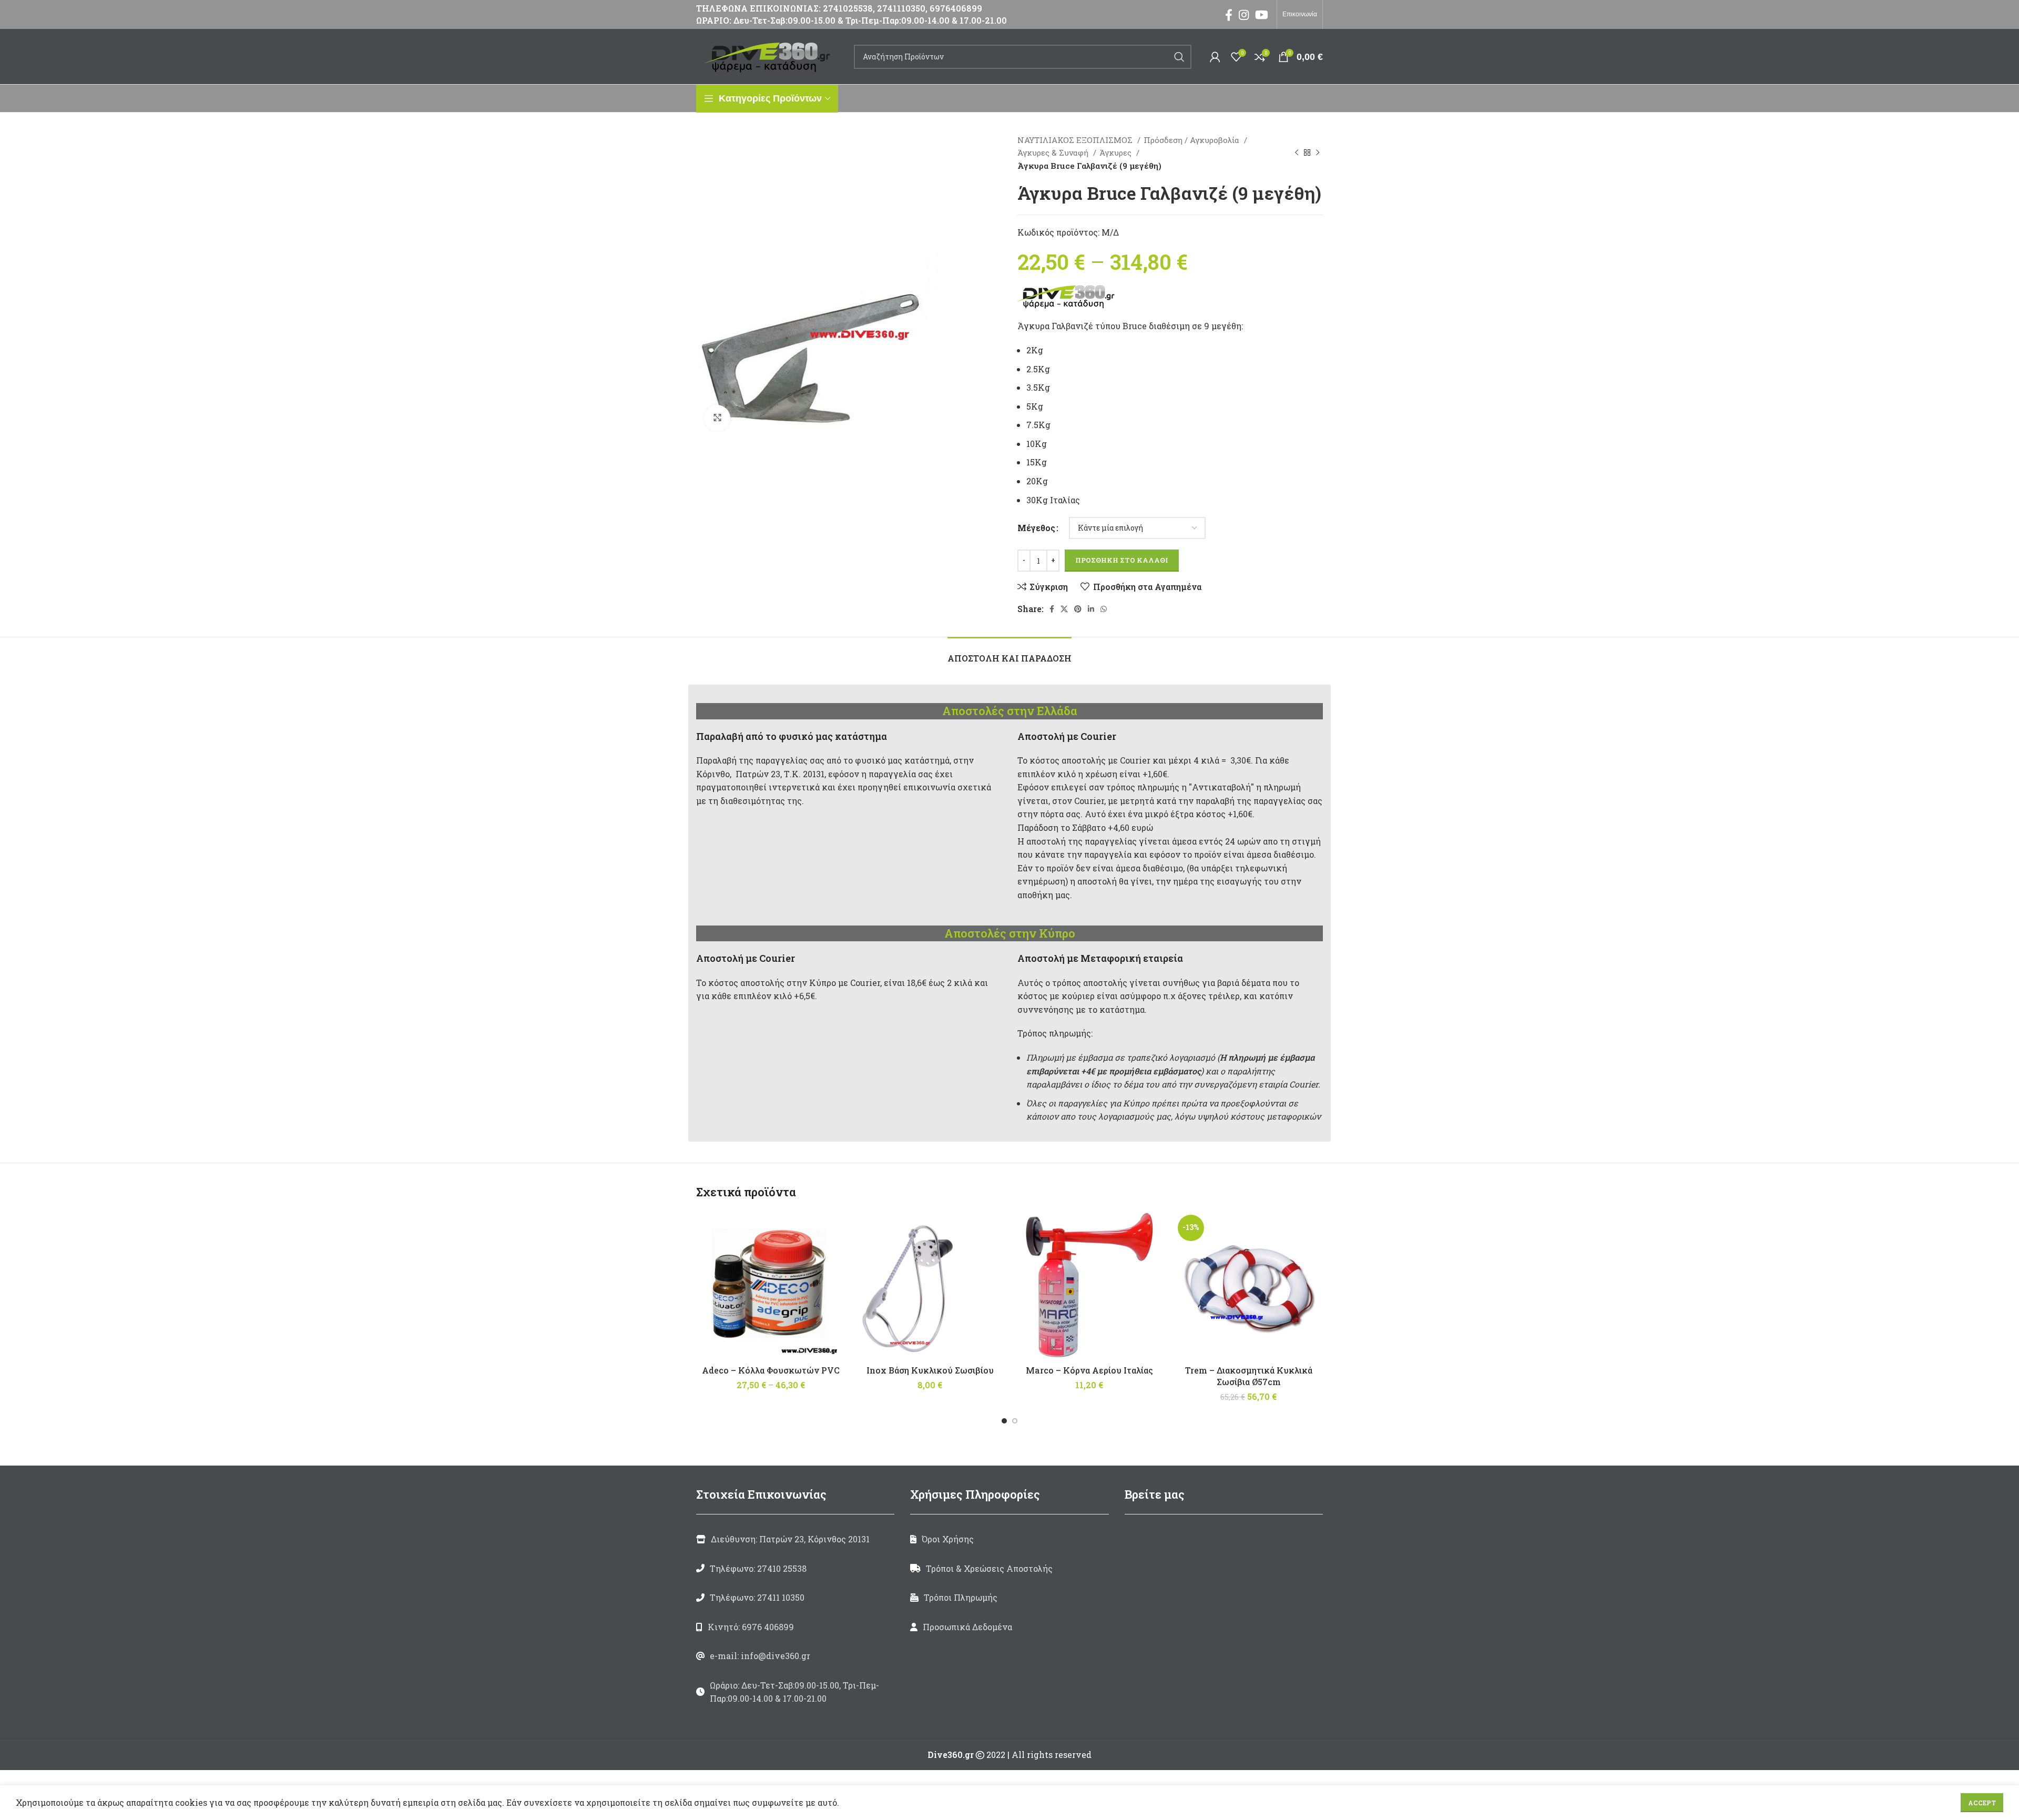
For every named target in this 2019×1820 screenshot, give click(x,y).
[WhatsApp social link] (1104, 609)
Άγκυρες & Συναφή (1054, 152)
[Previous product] (1297, 152)
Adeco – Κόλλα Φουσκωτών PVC (771, 1370)
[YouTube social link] (1262, 15)
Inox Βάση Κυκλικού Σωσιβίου (930, 1370)
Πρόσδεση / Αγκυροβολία (1192, 140)
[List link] (795, 1569)
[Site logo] (770, 55)
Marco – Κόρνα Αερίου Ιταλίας (1089, 1370)
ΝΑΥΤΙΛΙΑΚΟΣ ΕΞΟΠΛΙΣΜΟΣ (1076, 140)
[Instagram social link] (1244, 15)
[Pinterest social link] (1078, 609)
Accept (1982, 1803)
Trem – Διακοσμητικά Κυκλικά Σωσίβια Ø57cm (1249, 1376)
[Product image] (930, 1285)
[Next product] (1318, 152)
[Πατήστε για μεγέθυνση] (717, 418)
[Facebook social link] (1229, 15)
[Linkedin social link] (1091, 609)
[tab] (1009, 653)
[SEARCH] (1179, 57)
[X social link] (1064, 609)
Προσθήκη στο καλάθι (1122, 560)
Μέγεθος (1036, 528)
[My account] (1215, 57)
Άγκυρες (1116, 152)
